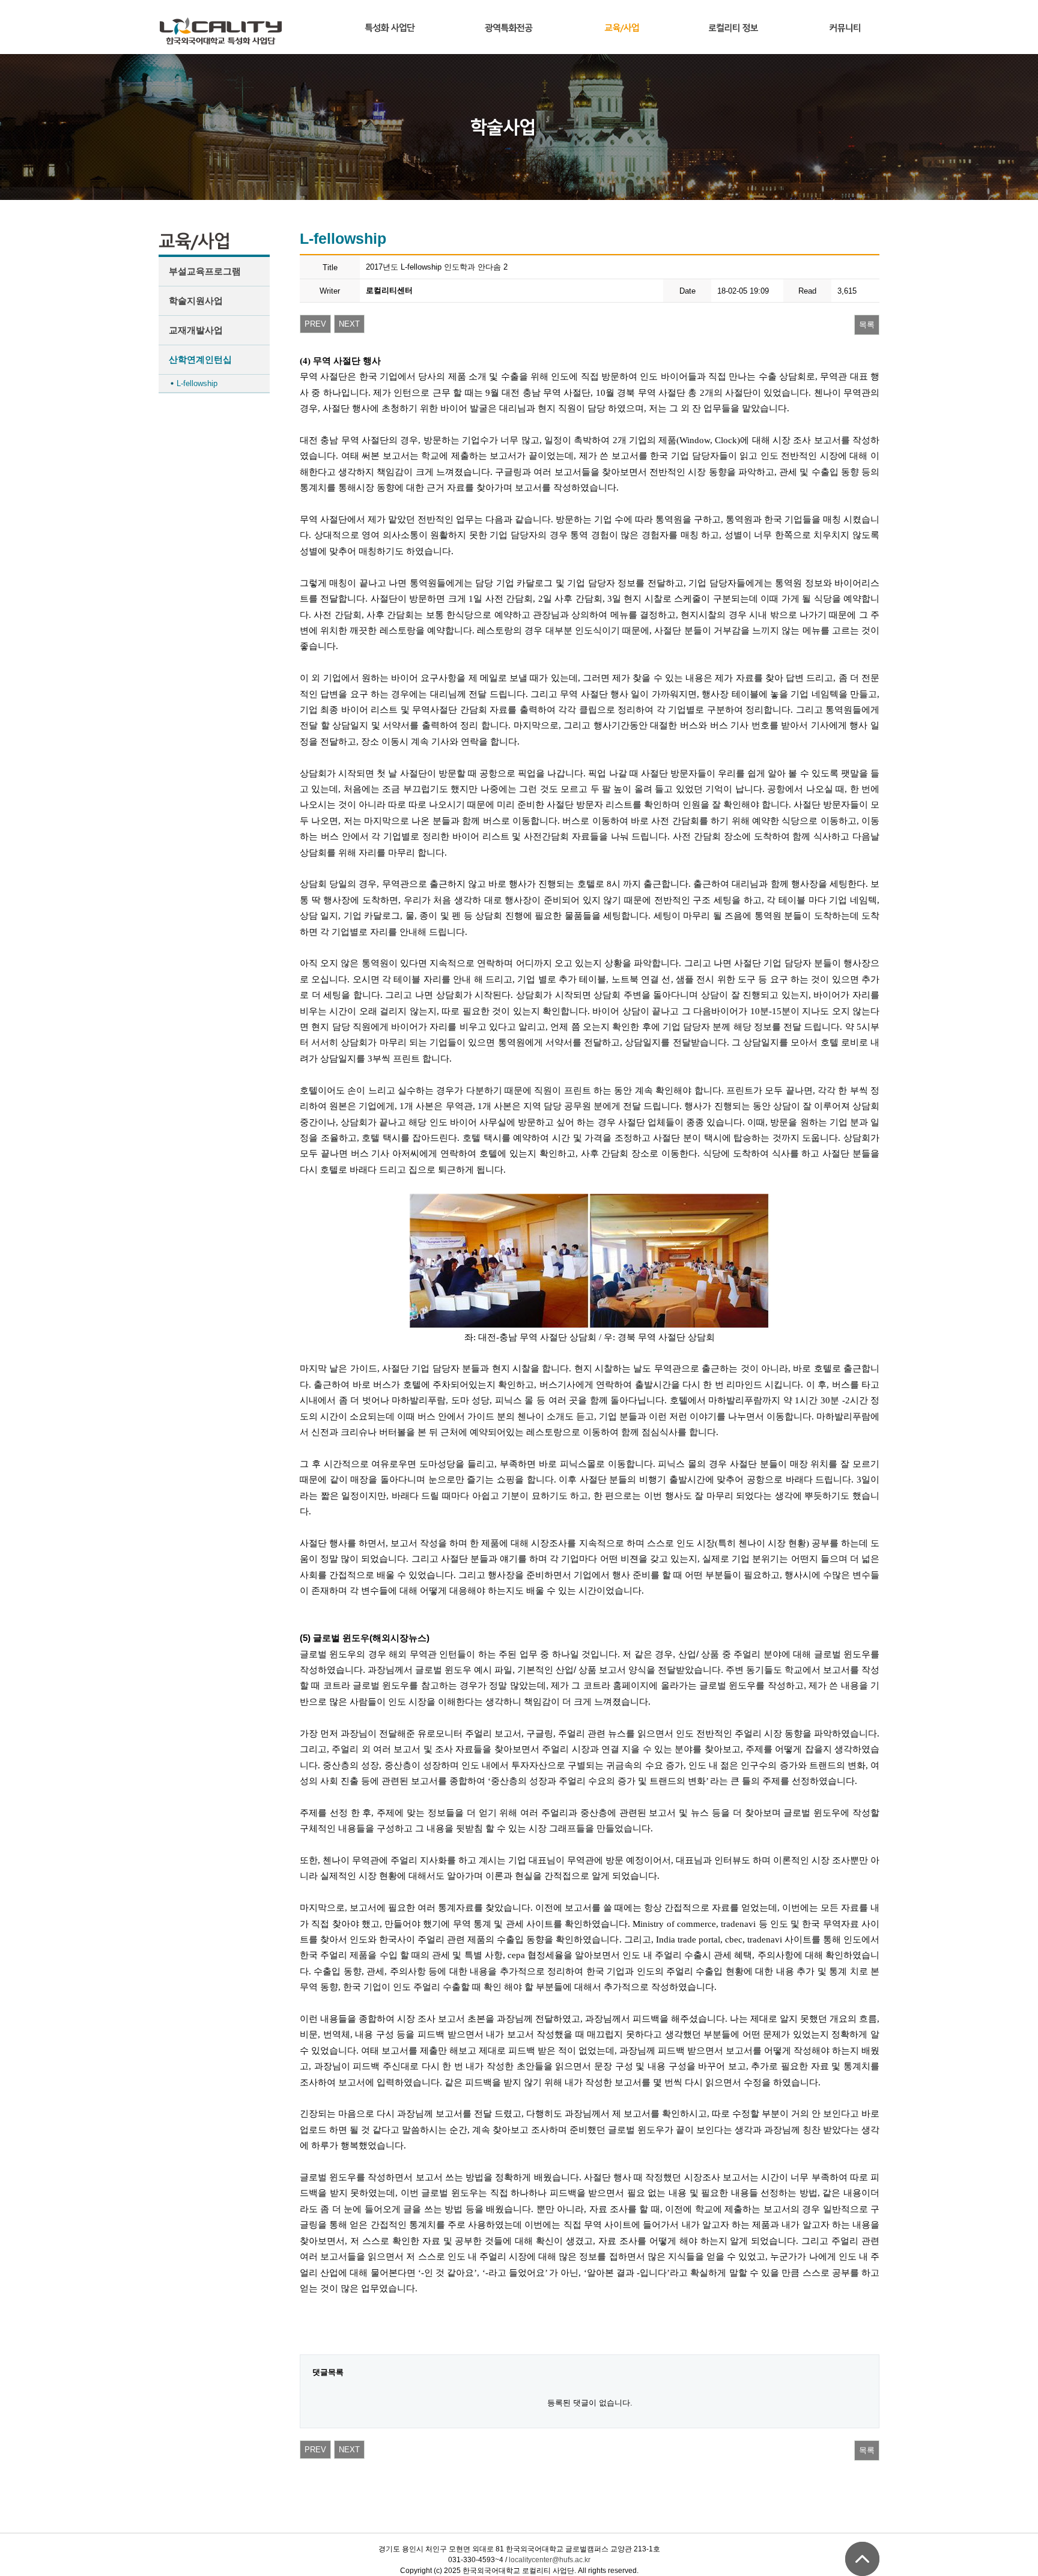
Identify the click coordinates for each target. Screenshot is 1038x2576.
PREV (315, 324)
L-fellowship (197, 383)
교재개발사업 (196, 330)
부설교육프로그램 (205, 271)
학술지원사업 (196, 301)
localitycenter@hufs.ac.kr (550, 2560)
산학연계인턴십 (200, 359)
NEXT (349, 324)
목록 (867, 325)
